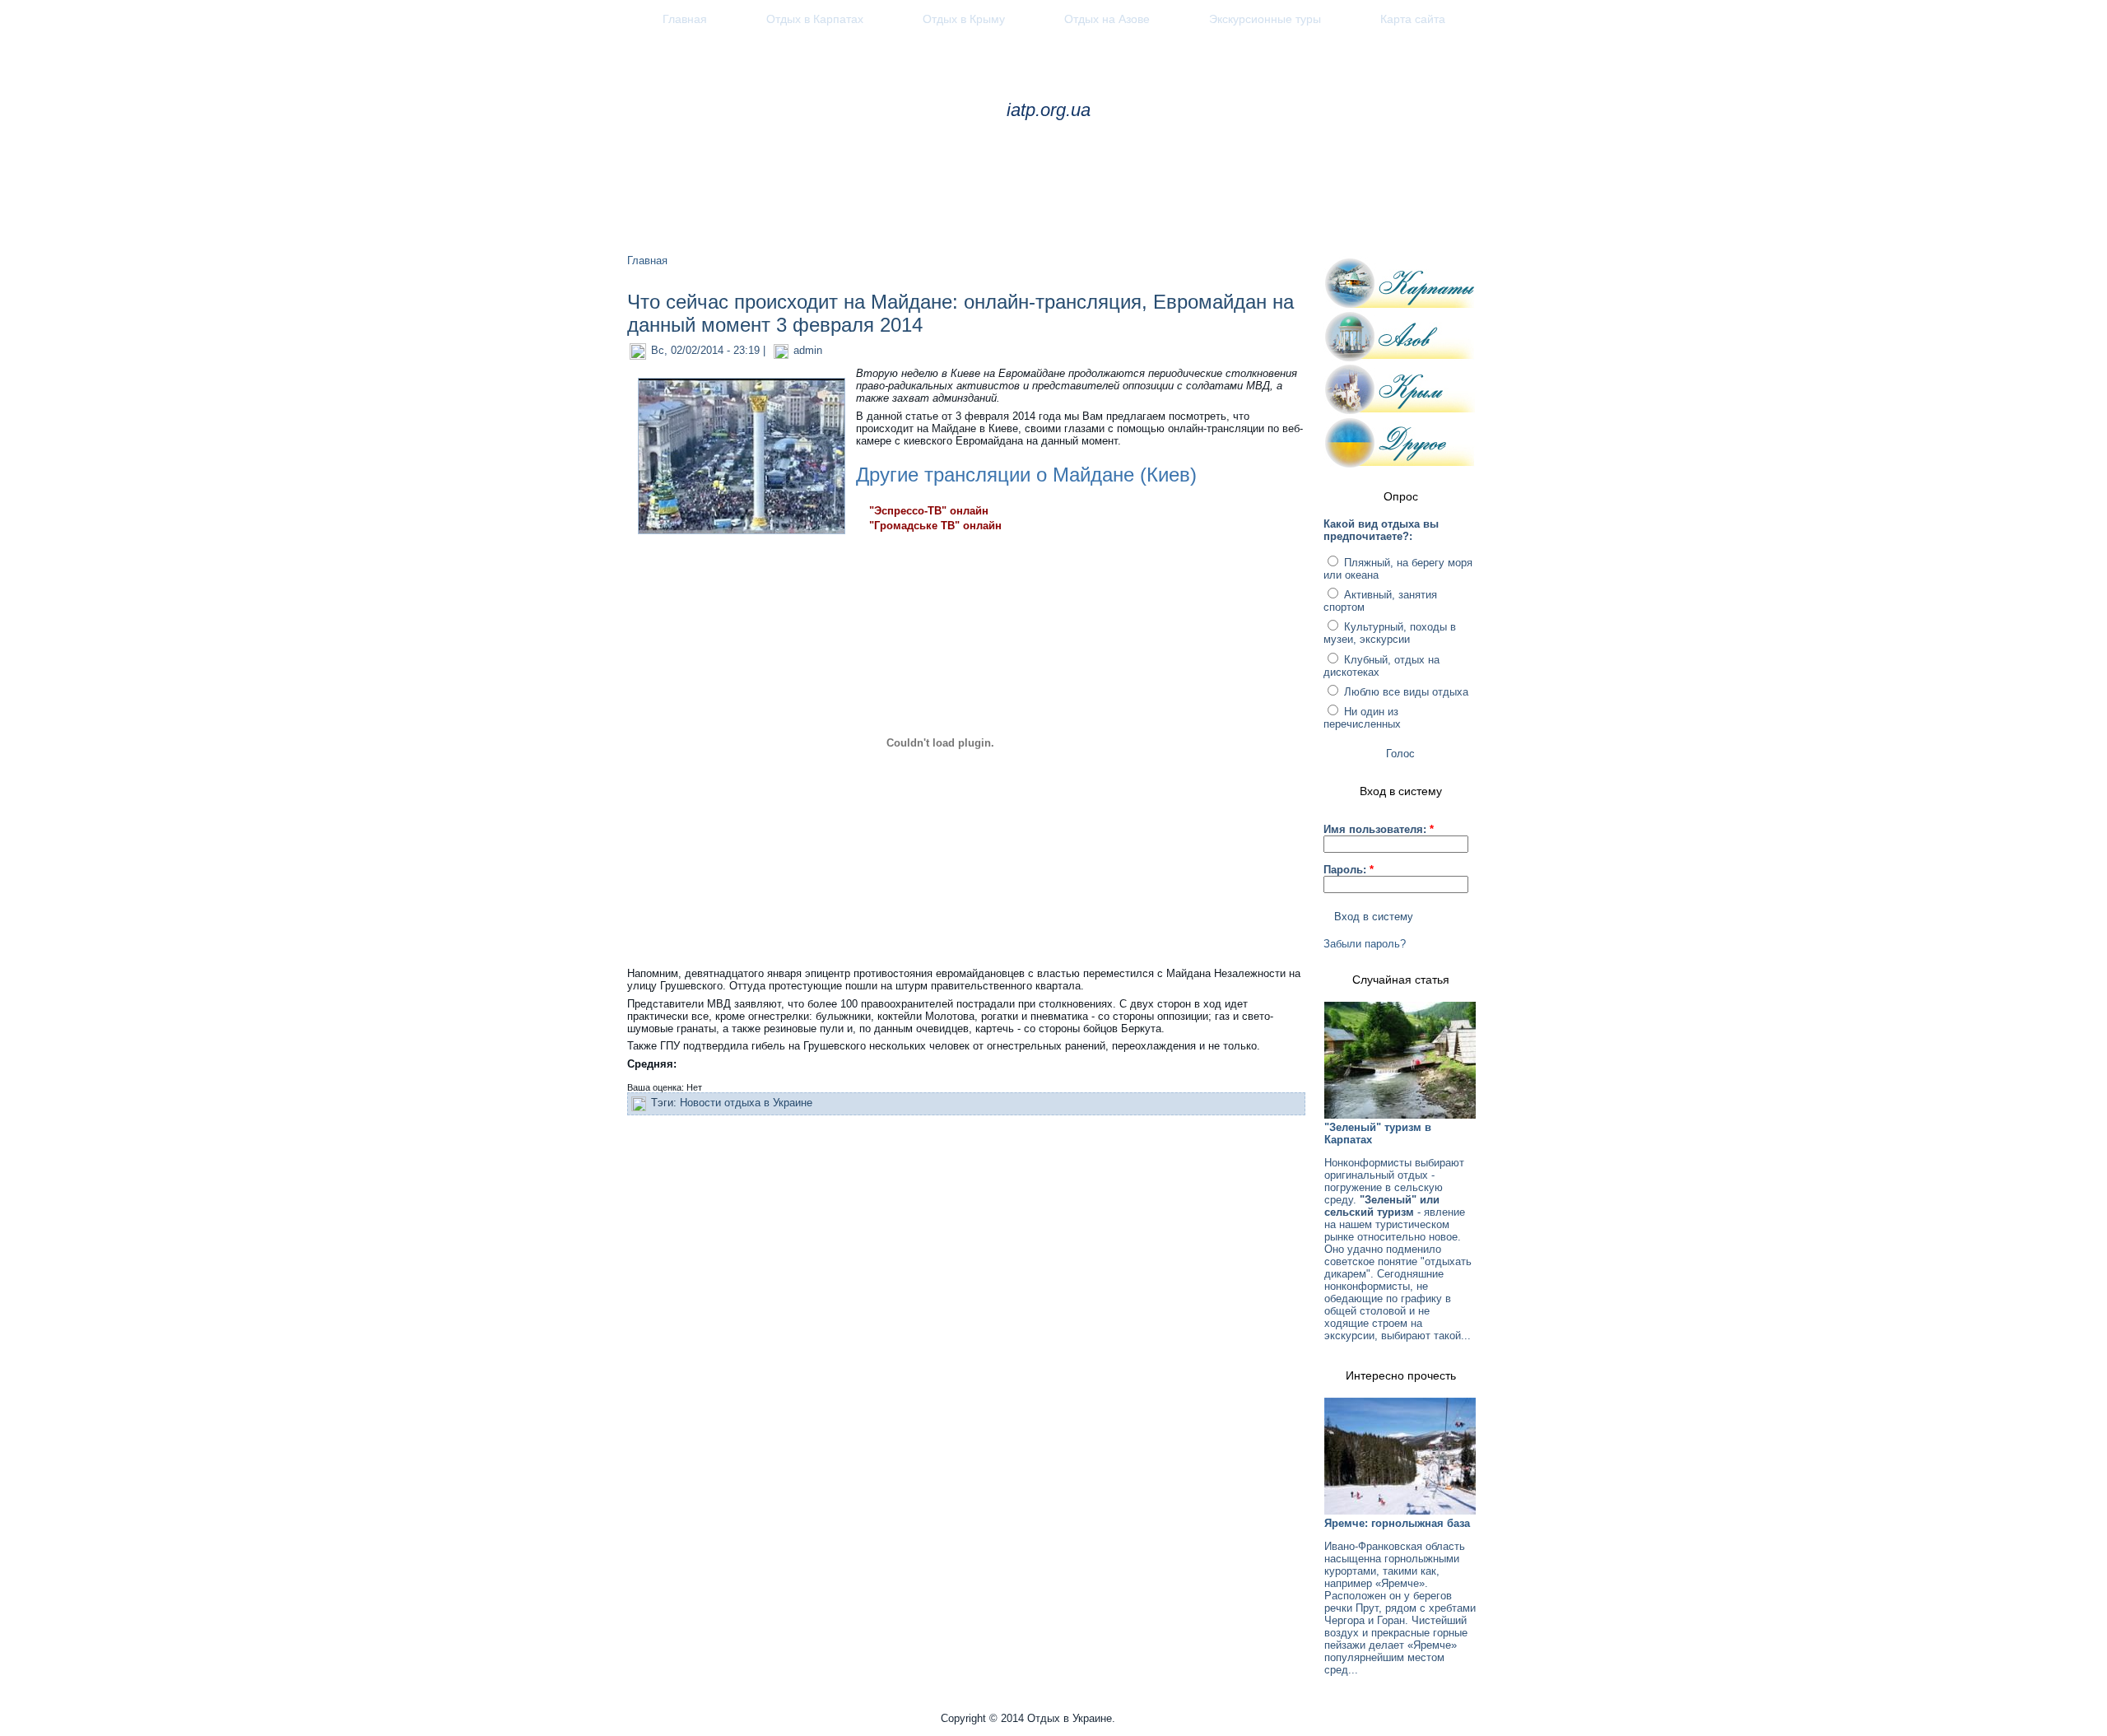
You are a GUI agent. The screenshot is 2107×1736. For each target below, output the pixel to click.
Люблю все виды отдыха (1405, 692)
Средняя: (652, 1064)
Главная (647, 261)
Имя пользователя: (1379, 829)
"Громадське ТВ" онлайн (935, 526)
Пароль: (1349, 870)
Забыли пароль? (1365, 944)
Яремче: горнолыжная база (1397, 1523)
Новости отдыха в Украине (746, 1103)
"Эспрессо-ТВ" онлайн (929, 511)
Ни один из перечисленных (1362, 718)
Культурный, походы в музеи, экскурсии (1390, 633)
